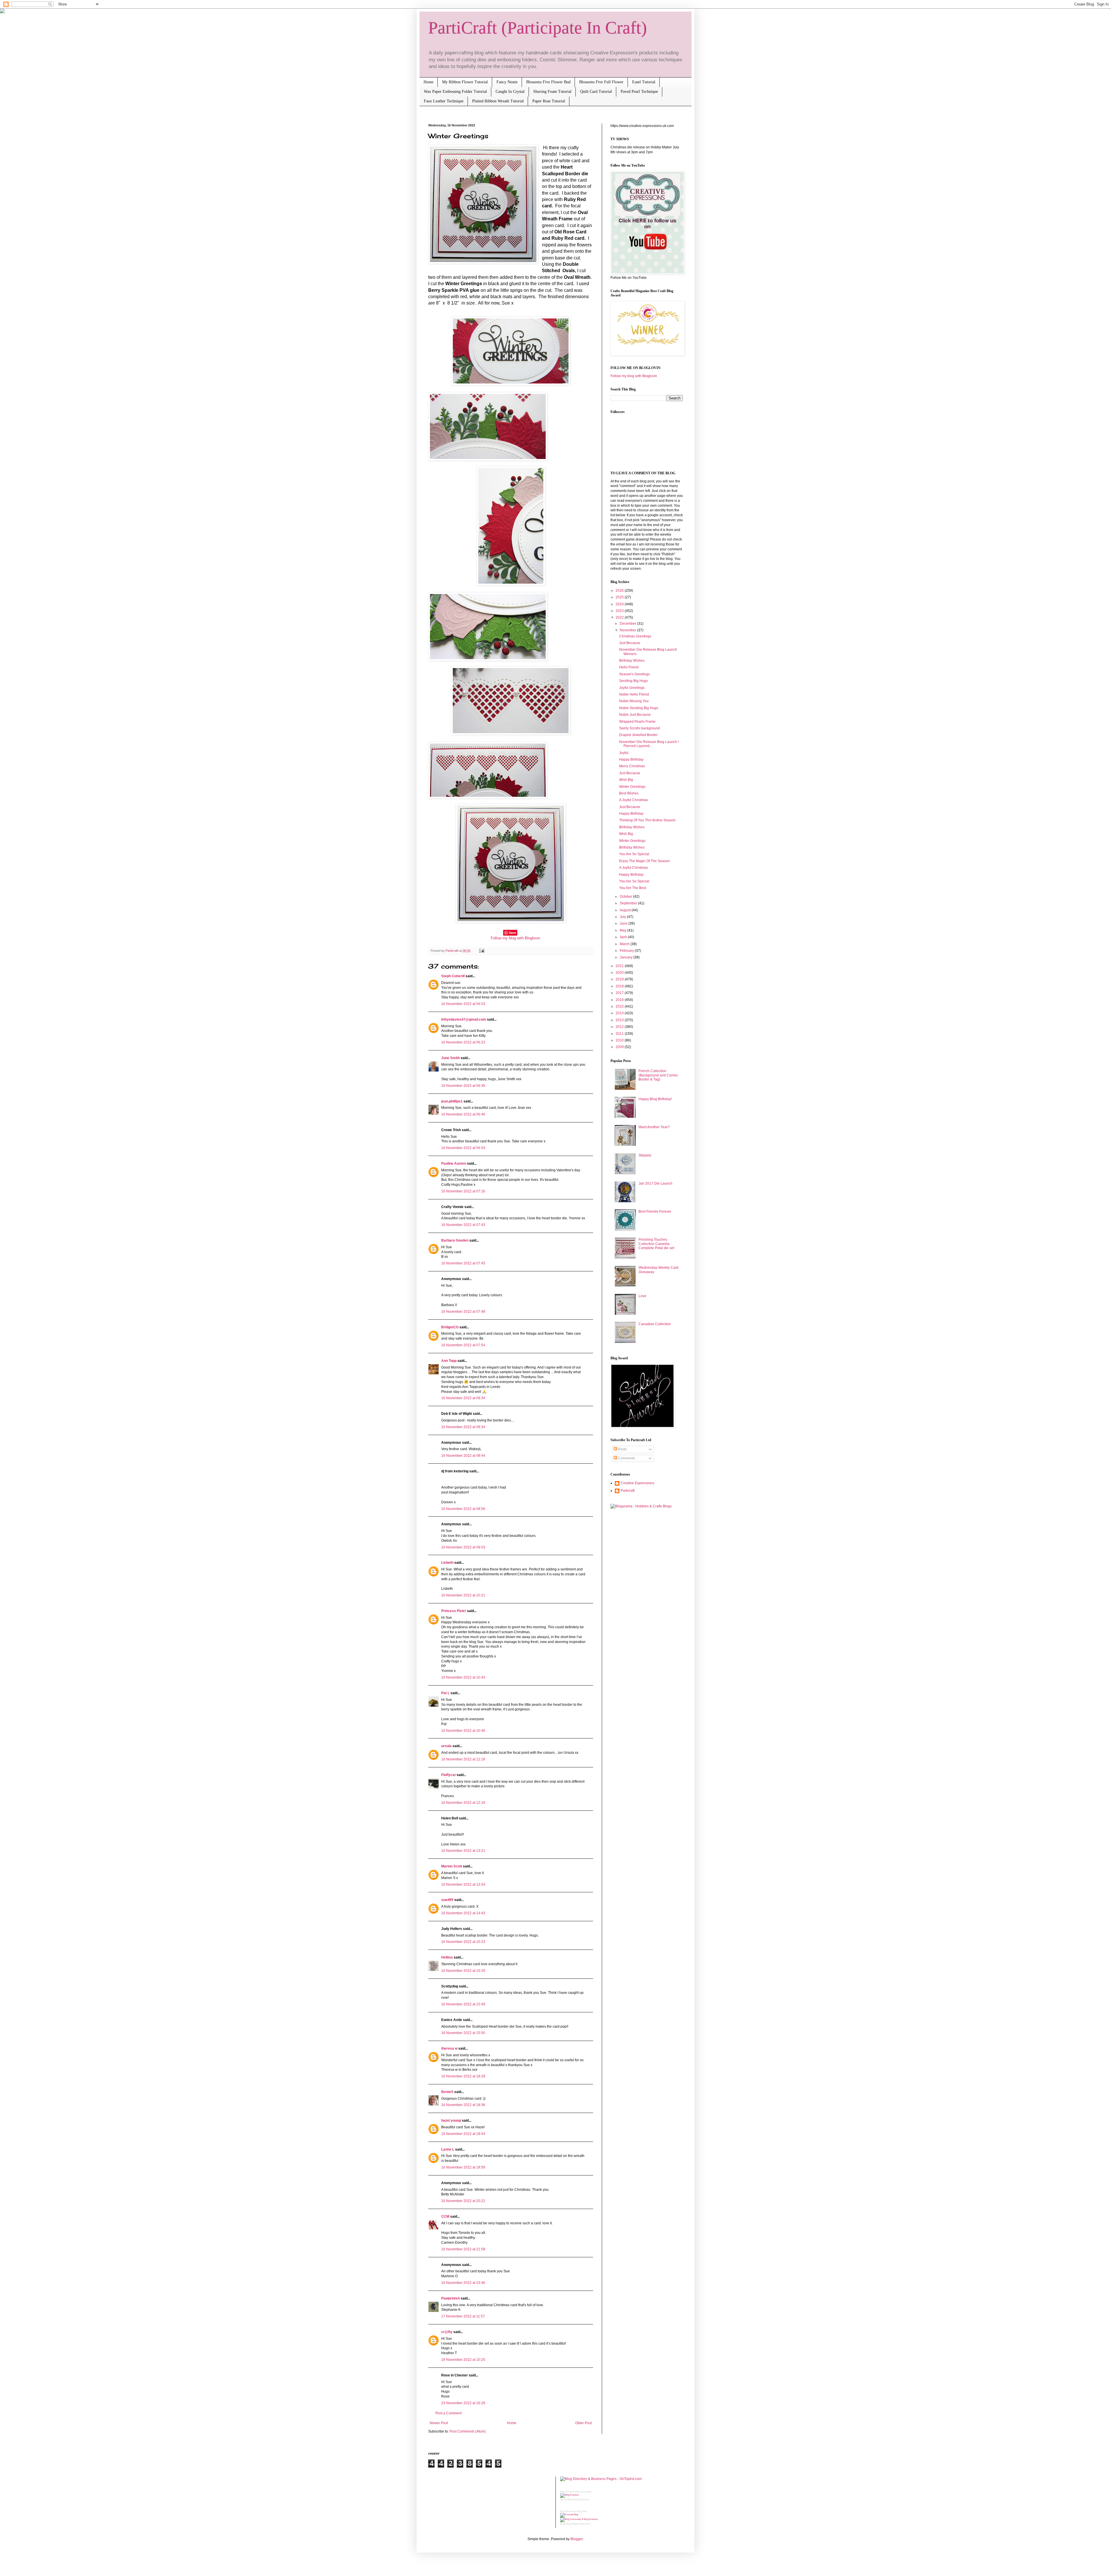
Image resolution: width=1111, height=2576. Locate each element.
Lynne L (448, 2149)
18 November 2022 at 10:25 (463, 2360)
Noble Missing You (634, 701)
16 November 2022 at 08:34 (463, 1398)
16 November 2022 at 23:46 (463, 2283)
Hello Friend (629, 667)
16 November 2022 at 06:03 (463, 1004)
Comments (626, 1458)
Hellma (447, 1957)
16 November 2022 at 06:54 (463, 1148)
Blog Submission (581, 2500)
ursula (446, 1746)
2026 (620, 591)
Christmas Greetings (635, 636)
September (629, 903)
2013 (620, 1020)
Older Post (583, 2423)
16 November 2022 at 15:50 (463, 2033)
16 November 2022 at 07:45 (463, 1263)
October (626, 897)
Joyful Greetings (632, 688)
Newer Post (439, 2423)
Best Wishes (629, 793)
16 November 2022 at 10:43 (463, 1677)
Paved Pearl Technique (639, 92)
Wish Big (626, 780)
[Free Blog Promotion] (569, 2515)
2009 (620, 1047)
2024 (620, 604)
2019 (620, 979)
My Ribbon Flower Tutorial (465, 82)
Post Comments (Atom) (468, 2431)
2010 (620, 1040)
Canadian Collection (655, 1324)
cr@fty (447, 2332)
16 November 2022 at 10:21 (463, 1595)
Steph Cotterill (453, 976)
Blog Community (583, 2492)
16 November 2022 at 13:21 (463, 1851)
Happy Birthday (631, 759)
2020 (620, 973)
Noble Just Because (635, 715)
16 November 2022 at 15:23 (463, 1942)
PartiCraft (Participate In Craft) (538, 28)
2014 (620, 1013)
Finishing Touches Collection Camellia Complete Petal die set (656, 1244)
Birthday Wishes (632, 661)
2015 (620, 1006)
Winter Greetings (632, 787)
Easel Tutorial (644, 82)
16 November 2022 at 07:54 (463, 1345)
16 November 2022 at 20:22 (463, 2201)
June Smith (450, 1058)
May (623, 930)
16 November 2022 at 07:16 (463, 1191)
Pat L (445, 1693)
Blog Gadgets (573, 2524)
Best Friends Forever (655, 1212)
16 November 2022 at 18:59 (463, 2167)
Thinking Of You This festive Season (647, 820)
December (628, 624)
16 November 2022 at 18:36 (463, 2105)
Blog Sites (582, 2511)
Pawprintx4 (450, 2298)
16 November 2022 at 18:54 (463, 2134)
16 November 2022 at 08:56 (463, 1509)
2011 (620, 1034)
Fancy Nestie (507, 82)
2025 (620, 597)
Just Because (630, 643)
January (627, 957)
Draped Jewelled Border (638, 735)
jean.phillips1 (452, 1101)
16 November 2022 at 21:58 (463, 2249)
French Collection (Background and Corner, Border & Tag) (658, 1075)
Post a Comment (448, 2413)
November (628, 630)
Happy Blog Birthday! (655, 1099)
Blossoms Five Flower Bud (548, 82)
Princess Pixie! (454, 1611)
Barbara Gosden (455, 1240)
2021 (620, 966)
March (625, 944)
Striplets (645, 1155)
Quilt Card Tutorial (596, 92)
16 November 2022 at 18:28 (463, 2076)
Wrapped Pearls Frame (637, 722)
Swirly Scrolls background (640, 728)
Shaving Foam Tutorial (552, 92)
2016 (620, 1000)
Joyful (624, 753)
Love (642, 1296)
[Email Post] (481, 951)
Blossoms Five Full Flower (601, 82)
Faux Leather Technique (444, 101)
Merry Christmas (632, 766)
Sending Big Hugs (633, 681)
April (624, 937)
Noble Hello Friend (634, 694)
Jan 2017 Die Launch (655, 1183)
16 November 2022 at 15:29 (463, 1971)
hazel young (451, 2120)
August (626, 910)
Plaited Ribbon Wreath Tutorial (498, 101)
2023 (620, 611)
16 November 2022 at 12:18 (463, 1759)
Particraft (628, 1491)
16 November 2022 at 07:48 (463, 1312)
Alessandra (585, 2524)
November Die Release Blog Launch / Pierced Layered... (649, 744)
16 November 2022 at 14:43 (463, 1913)
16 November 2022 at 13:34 (463, 1884)
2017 (620, 993)
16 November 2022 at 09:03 (463, 1547)
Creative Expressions (637, 1483)
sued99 (447, 1900)
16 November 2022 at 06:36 (463, 1086)
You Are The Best (633, 888)
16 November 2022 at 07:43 (463, 1225)
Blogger (577, 2539)
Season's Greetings (634, 674)
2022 (620, 617)
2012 (620, 1027)
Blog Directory (567, 2492)
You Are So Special (634, 854)
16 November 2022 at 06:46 (463, 1114)
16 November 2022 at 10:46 (463, 1731)
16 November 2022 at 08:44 (463, 1456)
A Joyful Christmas (634, 800)
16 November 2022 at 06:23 (463, 1042)
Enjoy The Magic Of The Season (644, 861)
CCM (445, 2217)
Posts (622, 1449)
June (624, 923)
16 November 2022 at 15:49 (463, 2004)
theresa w (449, 2048)
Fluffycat (448, 1775)
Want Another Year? (654, 1127)
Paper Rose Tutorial (549, 101)
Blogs (563, 2524)
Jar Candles (566, 2500)
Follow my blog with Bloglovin (515, 938)
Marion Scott (452, 1866)
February (627, 951)
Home (428, 82)
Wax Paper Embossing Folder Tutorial (455, 92)
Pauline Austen (454, 1163)
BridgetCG (450, 1327)
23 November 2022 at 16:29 (463, 2403)
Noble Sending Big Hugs (639, 708)
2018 (620, 986)
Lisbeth (447, 1563)
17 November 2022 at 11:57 (463, 2316)
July (623, 917)
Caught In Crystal (510, 92)
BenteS (447, 2092)
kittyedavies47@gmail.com (464, 1019)
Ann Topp (449, 1361)
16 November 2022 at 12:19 (463, 1803)
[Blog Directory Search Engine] (579, 2519)
